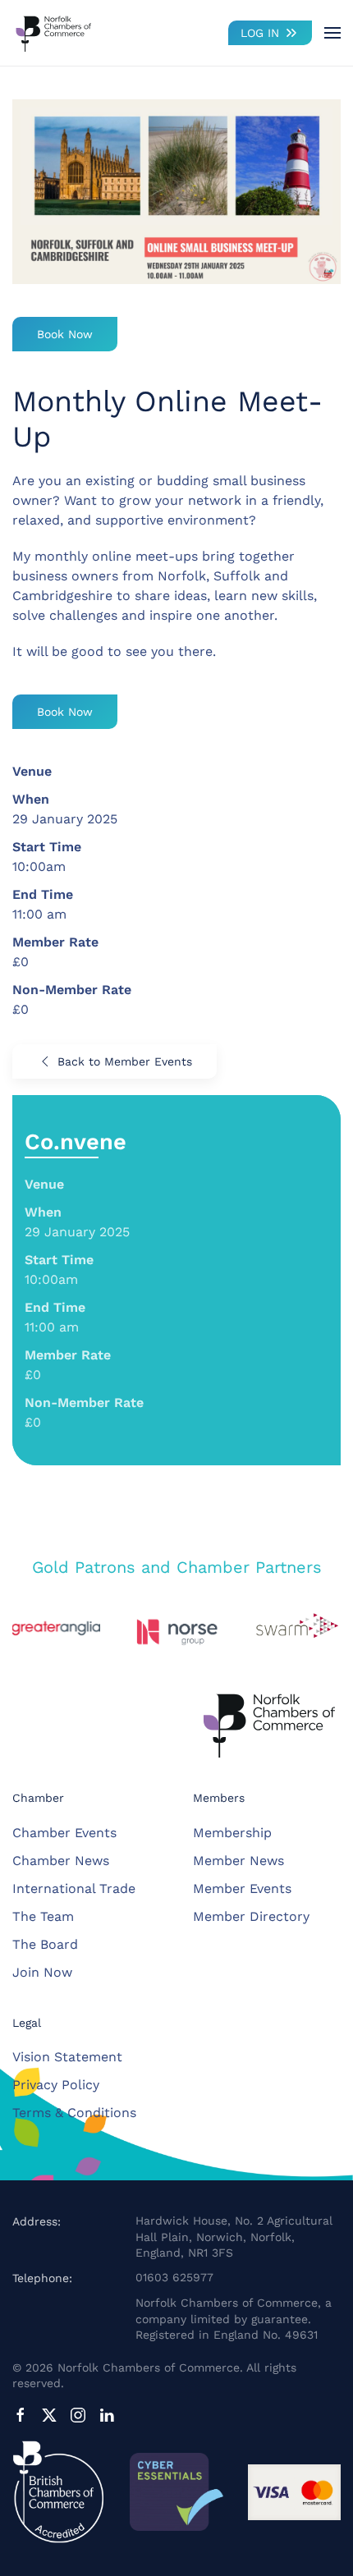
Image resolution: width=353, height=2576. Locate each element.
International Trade (74, 1888)
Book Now (65, 334)
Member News (238, 1861)
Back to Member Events (125, 1061)
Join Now (42, 1972)
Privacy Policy (56, 2085)
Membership (232, 1833)
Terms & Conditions (74, 2113)
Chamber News (61, 1861)
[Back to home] (53, 33)
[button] (332, 33)
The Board (45, 1944)
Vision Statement (67, 2057)
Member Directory (251, 1916)
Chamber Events (64, 1833)
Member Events (242, 1888)
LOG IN (260, 33)
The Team (43, 1916)
